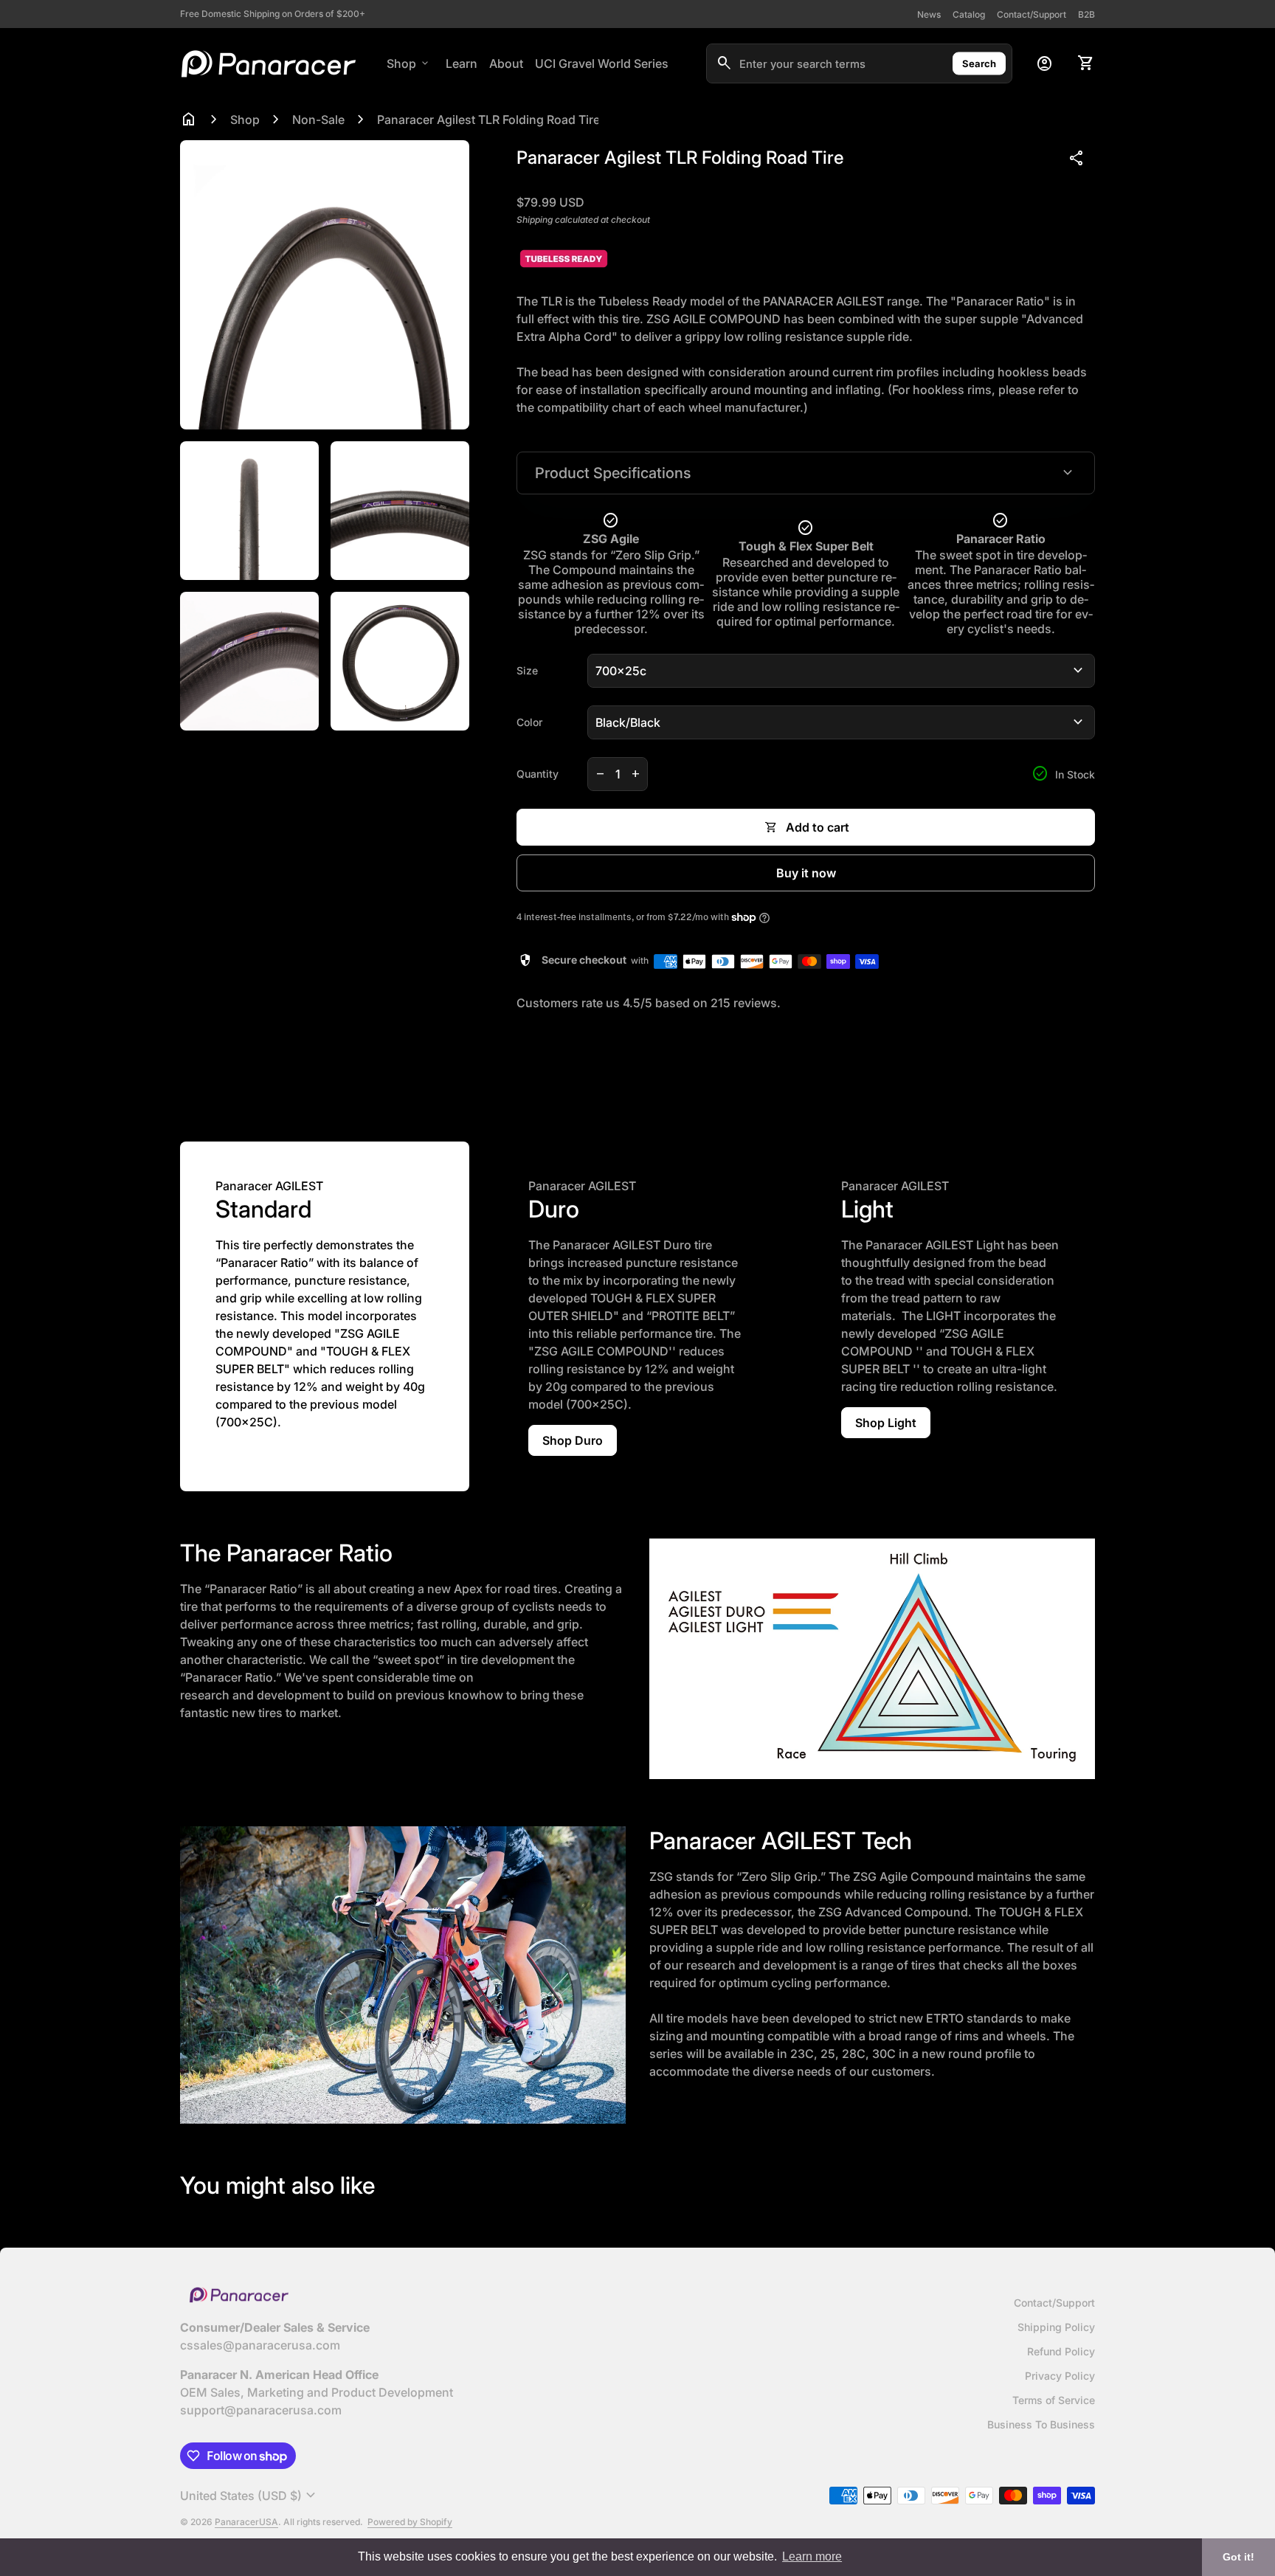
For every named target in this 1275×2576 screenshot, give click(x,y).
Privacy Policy (1060, 2376)
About (506, 63)
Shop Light (886, 1423)
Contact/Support (1032, 14)
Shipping (535, 220)
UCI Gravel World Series (602, 63)
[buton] (250, 2496)
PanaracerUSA (246, 2522)
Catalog (969, 14)
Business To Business (1041, 2424)
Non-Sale (318, 120)
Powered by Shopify (410, 2522)
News (929, 14)
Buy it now (806, 873)
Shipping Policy (1056, 2327)
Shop (409, 63)
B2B (1086, 14)
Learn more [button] (812, 2556)
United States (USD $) (250, 2496)
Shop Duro (573, 1440)
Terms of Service (1054, 2400)
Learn (462, 63)
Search (979, 63)
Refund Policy (1061, 2351)
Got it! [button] (1238, 2557)
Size (527, 670)
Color (529, 722)
